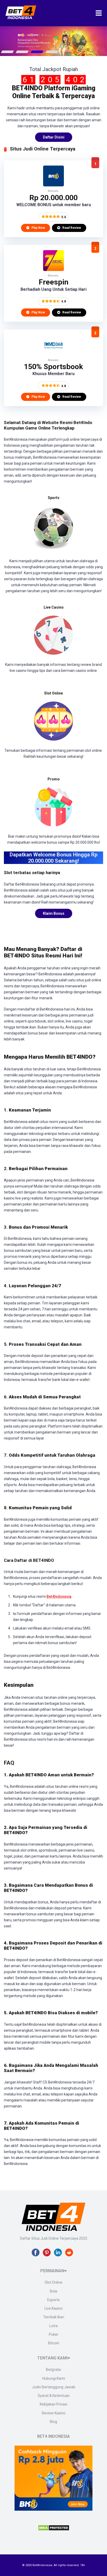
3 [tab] (37, 52)
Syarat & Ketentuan (54, 2396)
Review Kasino (54, 2413)
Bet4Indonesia (59, 1596)
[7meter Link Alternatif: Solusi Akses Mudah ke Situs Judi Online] (53, 270)
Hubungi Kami (54, 2378)
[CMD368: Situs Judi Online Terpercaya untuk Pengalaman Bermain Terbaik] (53, 354)
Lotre (54, 2326)
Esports (53, 2300)
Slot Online (53, 2282)
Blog (53, 2422)
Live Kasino (53, 2308)
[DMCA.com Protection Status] (54, 2529)
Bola (53, 2291)
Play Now (38, 228)
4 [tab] (52, 52)
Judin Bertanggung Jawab (54, 2387)
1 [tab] (8, 52)
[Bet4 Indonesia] (21, 17)
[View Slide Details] (53, 41)
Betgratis (53, 2370)
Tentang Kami (52, 2358)
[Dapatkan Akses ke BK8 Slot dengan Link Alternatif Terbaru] (53, 185)
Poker (54, 2334)
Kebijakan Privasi (53, 2404)
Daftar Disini (54, 137)
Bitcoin (54, 2343)
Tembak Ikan (54, 2317)
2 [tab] (22, 52)
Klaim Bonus (54, 913)
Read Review (71, 228)
